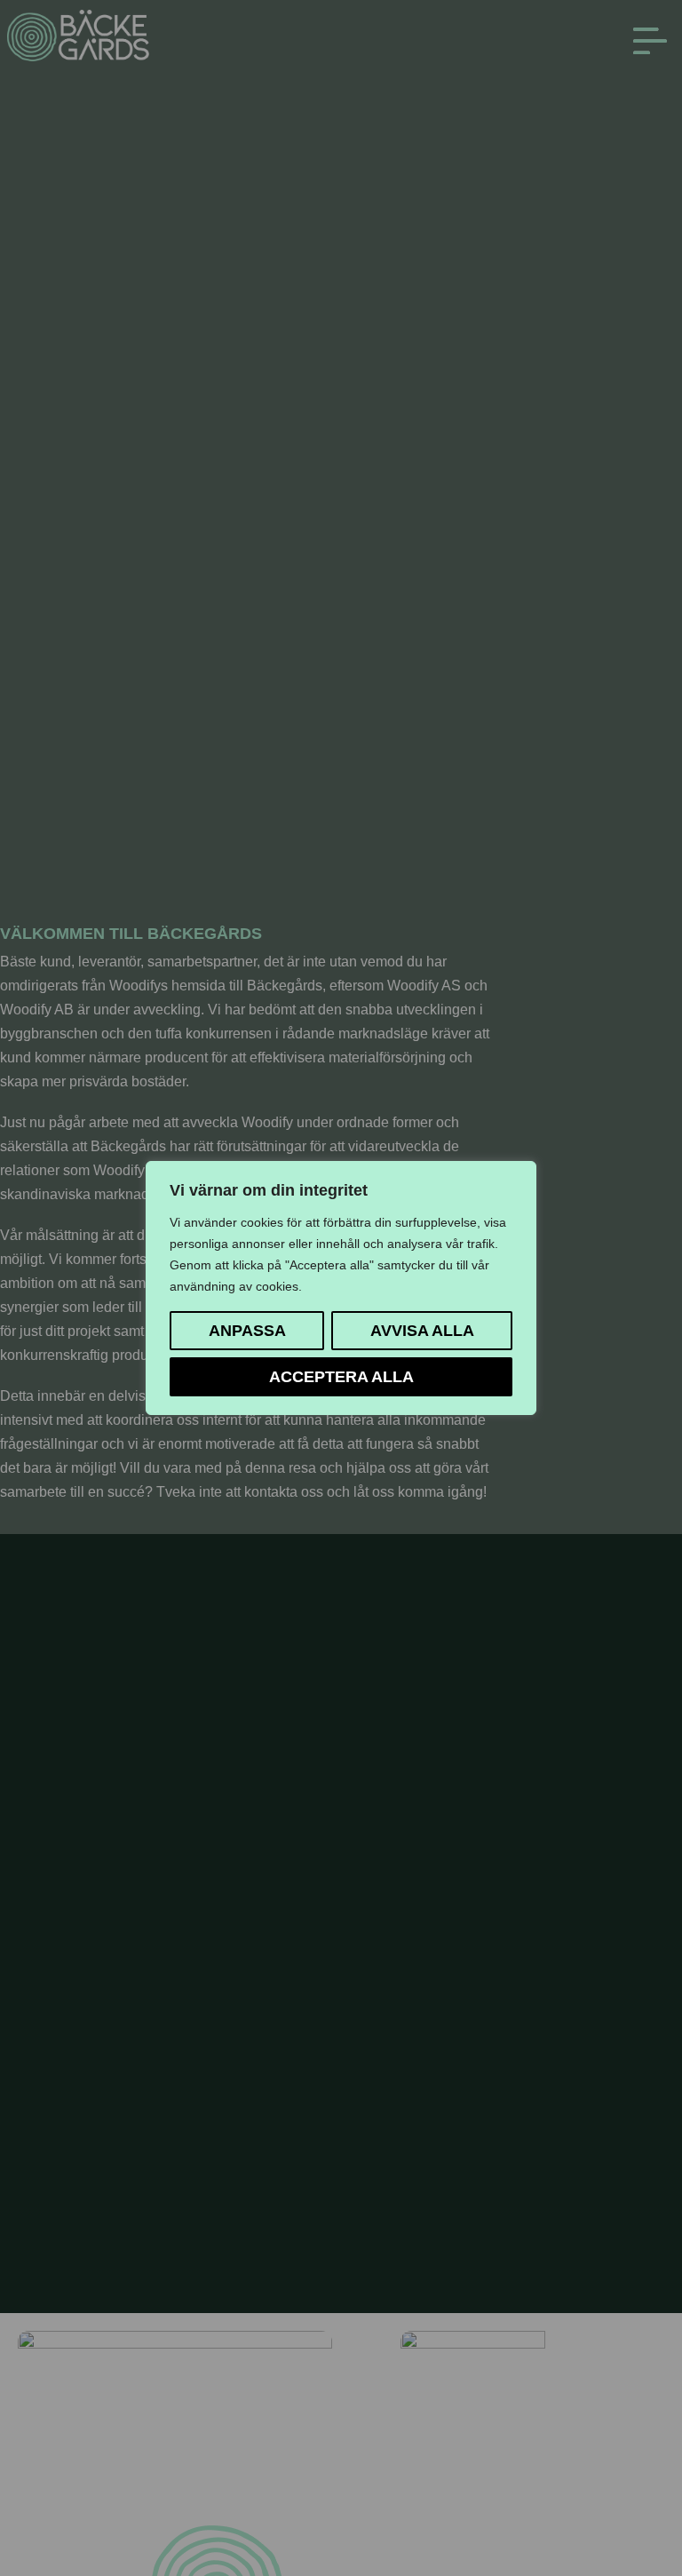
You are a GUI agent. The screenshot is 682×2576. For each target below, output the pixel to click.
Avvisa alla (422, 1330)
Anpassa (247, 1330)
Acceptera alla (341, 1376)
